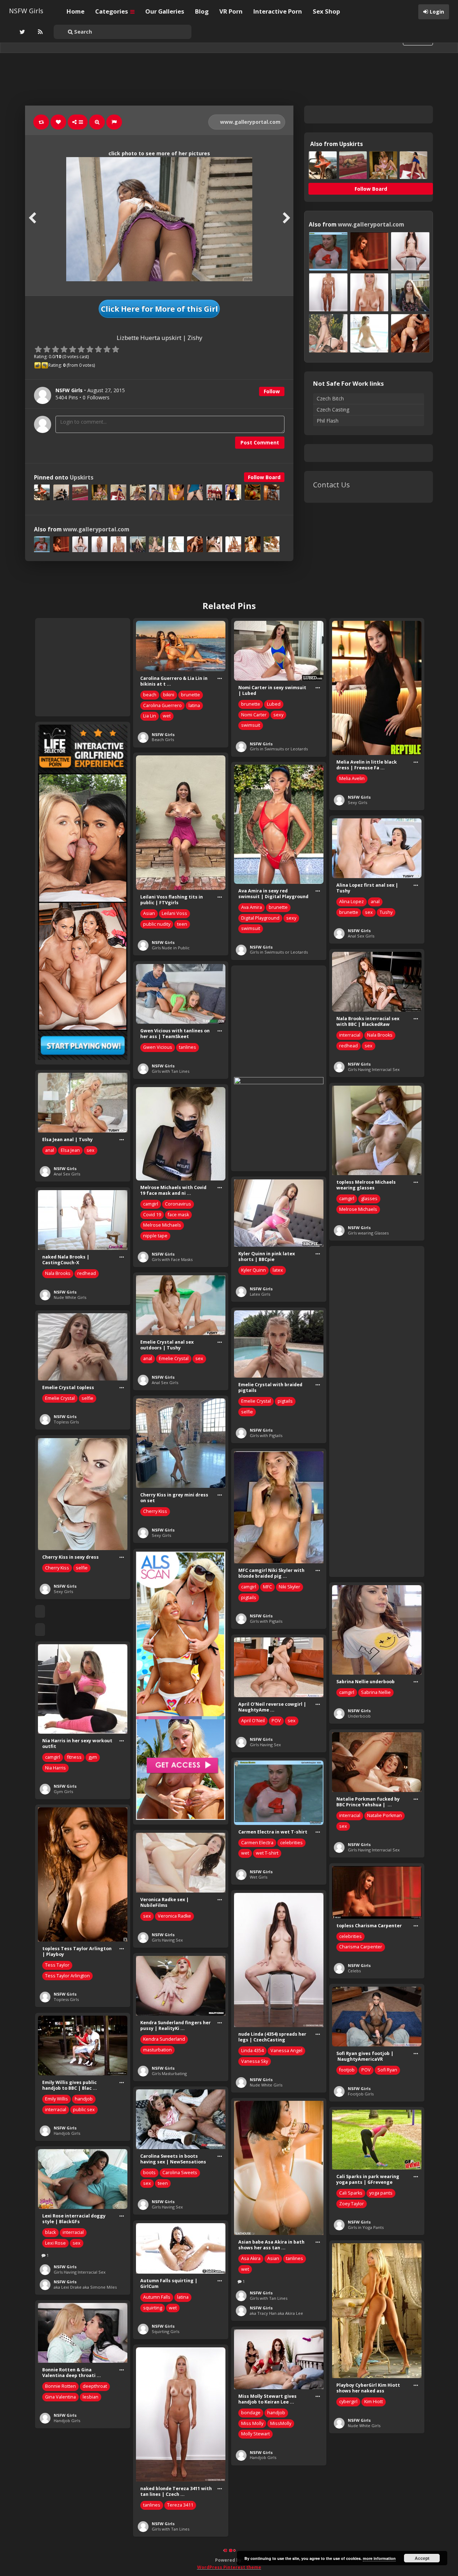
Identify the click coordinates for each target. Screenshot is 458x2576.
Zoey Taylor (352, 2204)
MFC (267, 1587)
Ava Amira (252, 907)
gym (93, 1757)
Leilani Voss (174, 913)
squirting (153, 2308)
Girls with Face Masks (172, 1259)
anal (375, 902)
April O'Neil (253, 1721)
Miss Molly (252, 2423)
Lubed (274, 704)
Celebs (354, 1971)
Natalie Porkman (384, 1815)
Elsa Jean (70, 1150)
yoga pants (381, 2193)
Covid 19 (152, 1215)
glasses (369, 1199)
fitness (74, 1757)
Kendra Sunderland (164, 2039)
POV (276, 1721)
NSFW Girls (26, 11)
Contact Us (332, 485)
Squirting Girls (165, 2331)
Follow (272, 391)
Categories (112, 11)
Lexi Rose (55, 2243)
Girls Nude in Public (171, 948)
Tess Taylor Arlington (67, 1976)
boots (149, 2173)
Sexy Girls (357, 802)
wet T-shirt (267, 1853)
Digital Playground (260, 918)
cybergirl (348, 2402)
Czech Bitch (330, 398)
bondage (251, 2413)
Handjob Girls (67, 2133)
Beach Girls (163, 739)
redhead (349, 1046)
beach (150, 695)
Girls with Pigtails (266, 1435)
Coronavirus (178, 1204)
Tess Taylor (57, 1965)
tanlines (187, 1047)
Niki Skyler (289, 1587)
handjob (84, 2099)
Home (75, 11)
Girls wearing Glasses (368, 1233)
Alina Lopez (352, 902)
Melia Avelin (352, 778)
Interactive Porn (278, 11)
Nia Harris (55, 1768)
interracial (350, 1035)
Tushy (386, 912)
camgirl (347, 1199)
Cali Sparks (351, 2193)
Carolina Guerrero (162, 705)
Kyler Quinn (254, 1270)
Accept (422, 2558)
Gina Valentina (60, 2397)
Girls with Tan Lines (170, 1071)
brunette (191, 695)
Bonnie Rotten (60, 2386)
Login (437, 12)
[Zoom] (97, 122)
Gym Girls (63, 1791)
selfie (247, 1412)
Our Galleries (165, 11)
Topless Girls (66, 1422)
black (50, 2232)
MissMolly (281, 2423)
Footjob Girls (361, 2094)
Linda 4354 (252, 2051)
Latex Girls (260, 1294)
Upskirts (82, 478)
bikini (169, 695)
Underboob (359, 1716)
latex (278, 1270)
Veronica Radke (174, 1916)
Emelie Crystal (174, 1358)
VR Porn (231, 11)
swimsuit (251, 725)
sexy (278, 715)
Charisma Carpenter (361, 1947)
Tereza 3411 (180, 2505)
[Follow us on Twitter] (21, 32)
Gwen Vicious (158, 1047)
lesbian (91, 2397)
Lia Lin (150, 716)
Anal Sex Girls (361, 936)
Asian (149, 913)
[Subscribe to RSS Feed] (39, 32)
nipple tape (155, 1236)
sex (369, 912)
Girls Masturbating (169, 2073)
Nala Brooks (380, 1035)
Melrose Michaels (358, 1209)
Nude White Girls (70, 1297)
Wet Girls (259, 1877)
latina (194, 705)
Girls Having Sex (265, 1745)
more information (379, 2558)
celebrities (291, 1843)
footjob (347, 2070)
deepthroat (95, 2386)
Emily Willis (57, 2099)
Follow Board (264, 477)
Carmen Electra (257, 1843)
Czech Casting (333, 410)
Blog (202, 11)
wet (167, 716)
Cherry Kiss (155, 1511)
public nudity (157, 924)
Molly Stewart (255, 2434)
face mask (178, 1215)
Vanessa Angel (286, 2051)
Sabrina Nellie (376, 1692)
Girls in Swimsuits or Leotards (279, 749)
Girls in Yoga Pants (366, 2227)
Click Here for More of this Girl (159, 309)
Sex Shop (326, 11)
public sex (84, 2110)
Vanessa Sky (255, 2061)
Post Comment (260, 442)
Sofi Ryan (387, 2070)
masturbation (157, 2050)
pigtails (285, 1401)
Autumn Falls (157, 2297)
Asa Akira (251, 2258)
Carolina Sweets (180, 2173)
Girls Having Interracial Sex (374, 1069)
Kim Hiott (374, 2402)
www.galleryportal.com (250, 122)
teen (182, 924)
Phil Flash (328, 421)
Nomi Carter (254, 715)
